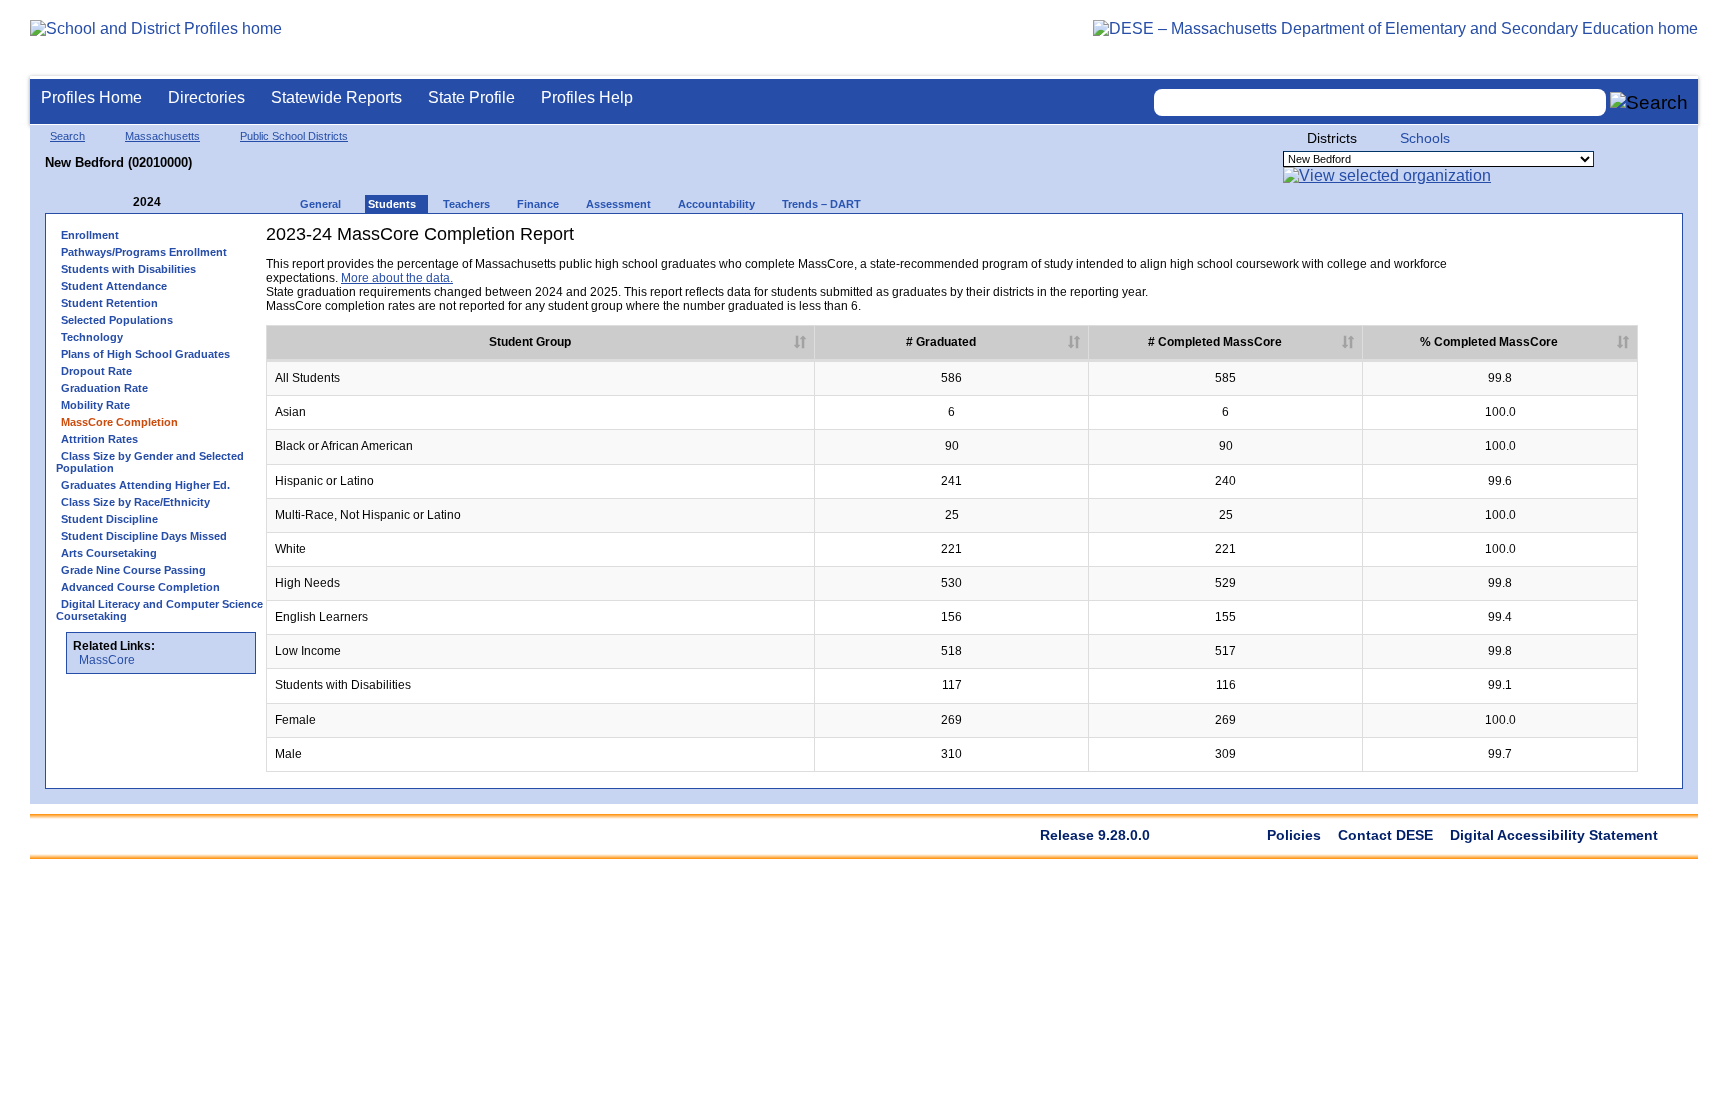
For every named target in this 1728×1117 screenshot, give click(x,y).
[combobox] (1380, 102)
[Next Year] (188, 202)
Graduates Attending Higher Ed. (145, 485)
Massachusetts (162, 136)
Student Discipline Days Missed (144, 536)
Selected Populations (117, 320)
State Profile (471, 97)
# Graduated (941, 342)
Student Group (530, 342)
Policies (1294, 835)
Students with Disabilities (128, 269)
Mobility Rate (95, 405)
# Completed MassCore (1215, 342)
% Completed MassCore (1489, 342)
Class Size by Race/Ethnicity (135, 502)
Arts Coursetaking (109, 553)
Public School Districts (294, 136)
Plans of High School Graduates (145, 354)
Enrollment (90, 235)
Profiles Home (91, 97)
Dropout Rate (96, 371)
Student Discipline (109, 519)
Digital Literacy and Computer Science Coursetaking (159, 610)
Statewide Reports (336, 97)
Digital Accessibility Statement (1554, 835)
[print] (1512, 241)
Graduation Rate (104, 388)
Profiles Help (587, 97)
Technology (92, 337)
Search (67, 136)
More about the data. (397, 278)
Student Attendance (114, 286)
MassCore (107, 660)
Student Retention (109, 303)
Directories (206, 97)
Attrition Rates (99, 439)
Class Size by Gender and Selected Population (150, 462)
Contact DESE (1385, 835)
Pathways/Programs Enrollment (144, 252)
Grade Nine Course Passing (133, 570)
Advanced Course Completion (140, 587)
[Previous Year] (119, 202)
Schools (1425, 138)
